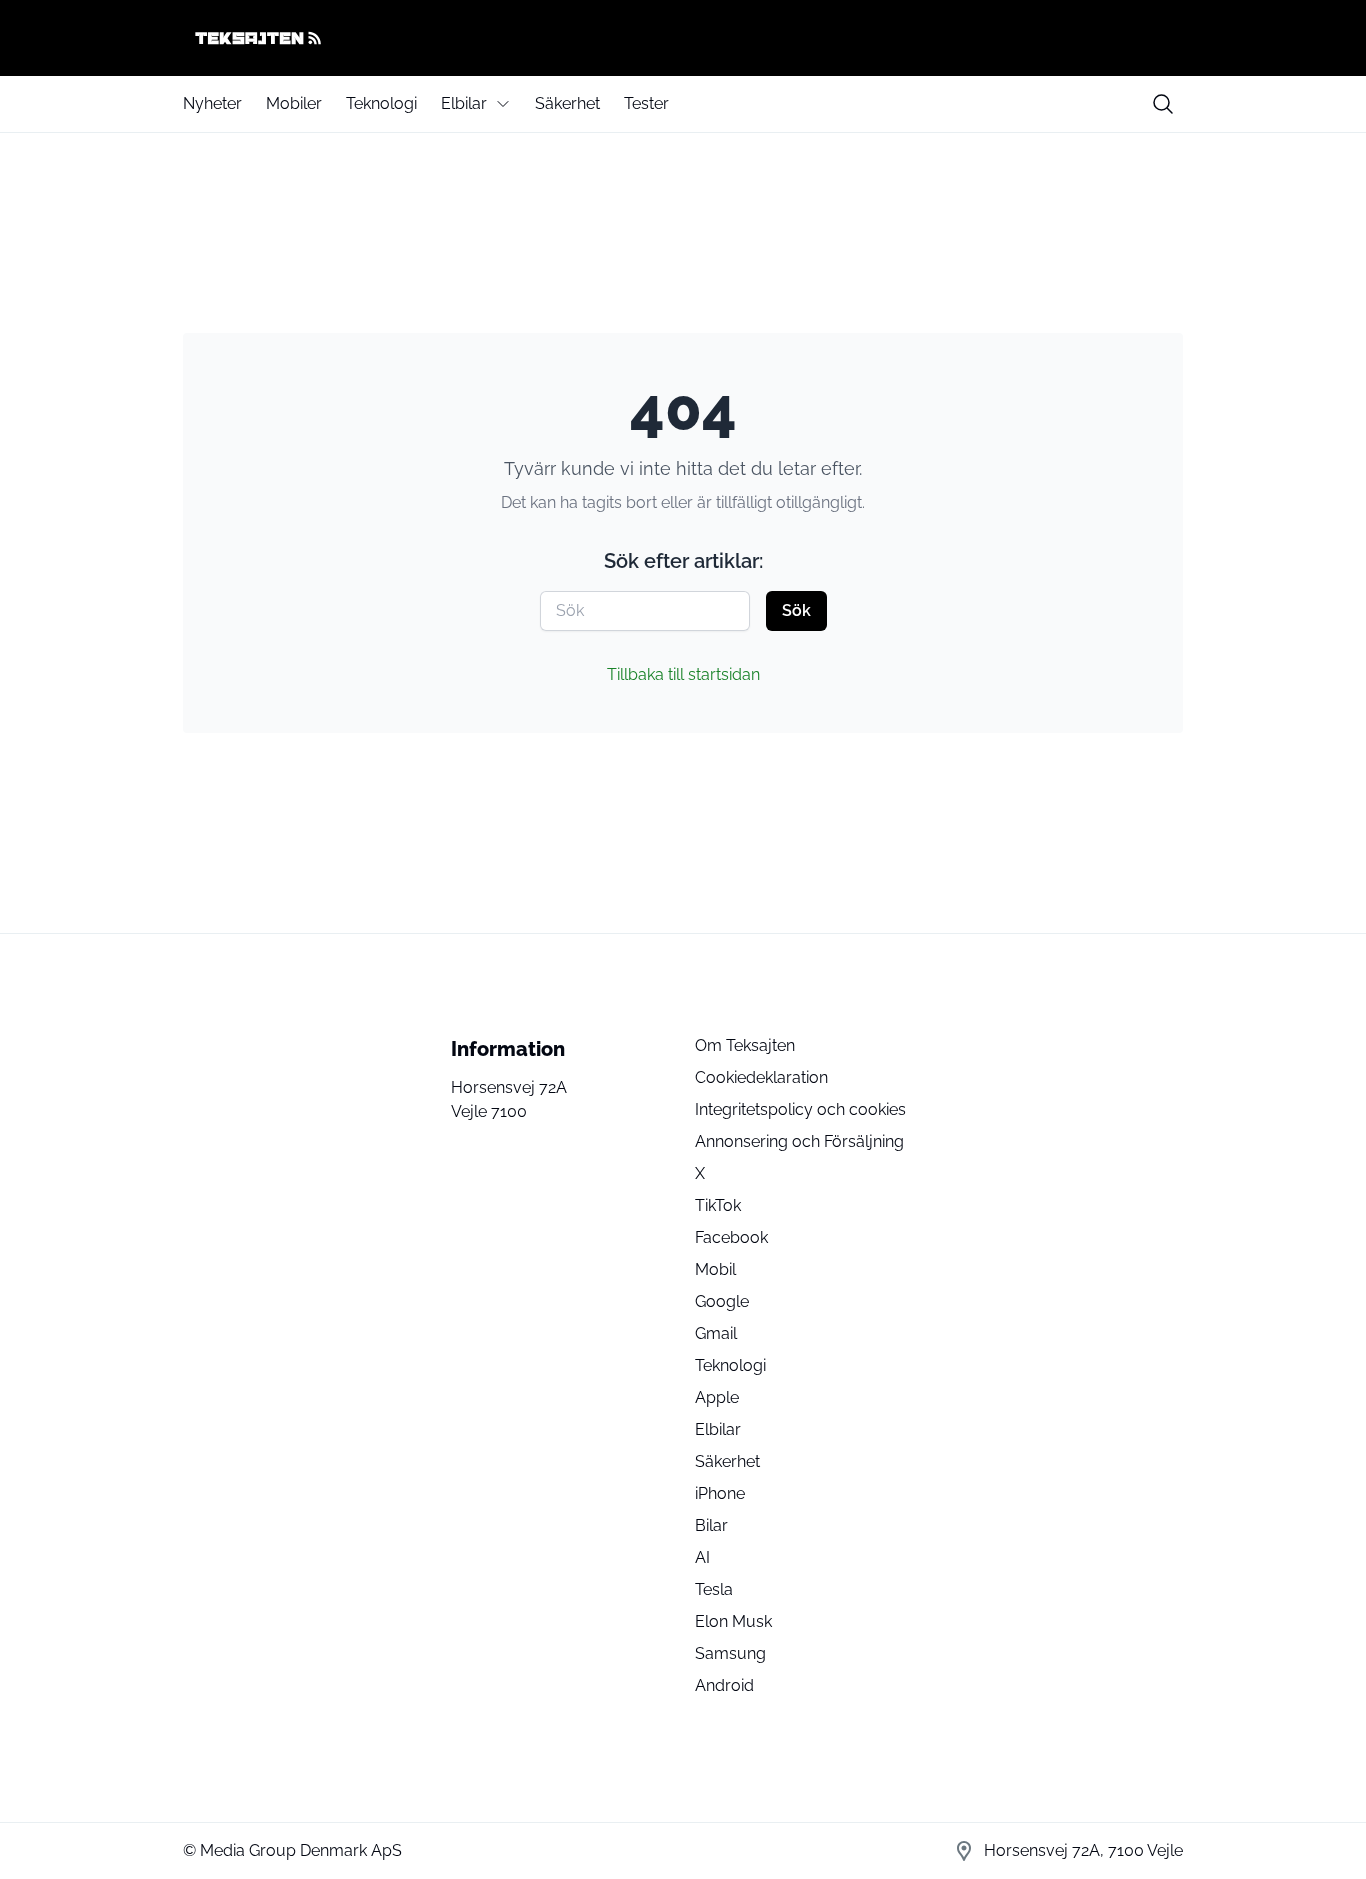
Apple (717, 1397)
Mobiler (294, 103)
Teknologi (381, 103)
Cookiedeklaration (761, 1077)
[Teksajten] (683, 38)
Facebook (731, 1237)
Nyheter (212, 103)
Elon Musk (733, 1621)
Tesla (714, 1589)
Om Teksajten (745, 1045)
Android (724, 1685)
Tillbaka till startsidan (683, 674)
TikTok (718, 1205)
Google (722, 1301)
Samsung (730, 1653)
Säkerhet (567, 103)
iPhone (720, 1493)
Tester (646, 103)
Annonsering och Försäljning (799, 1141)
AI (702, 1557)
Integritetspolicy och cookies (800, 1109)
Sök (796, 610)
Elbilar (464, 103)
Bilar (711, 1525)
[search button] (1163, 104)
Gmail (716, 1333)
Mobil (715, 1269)
